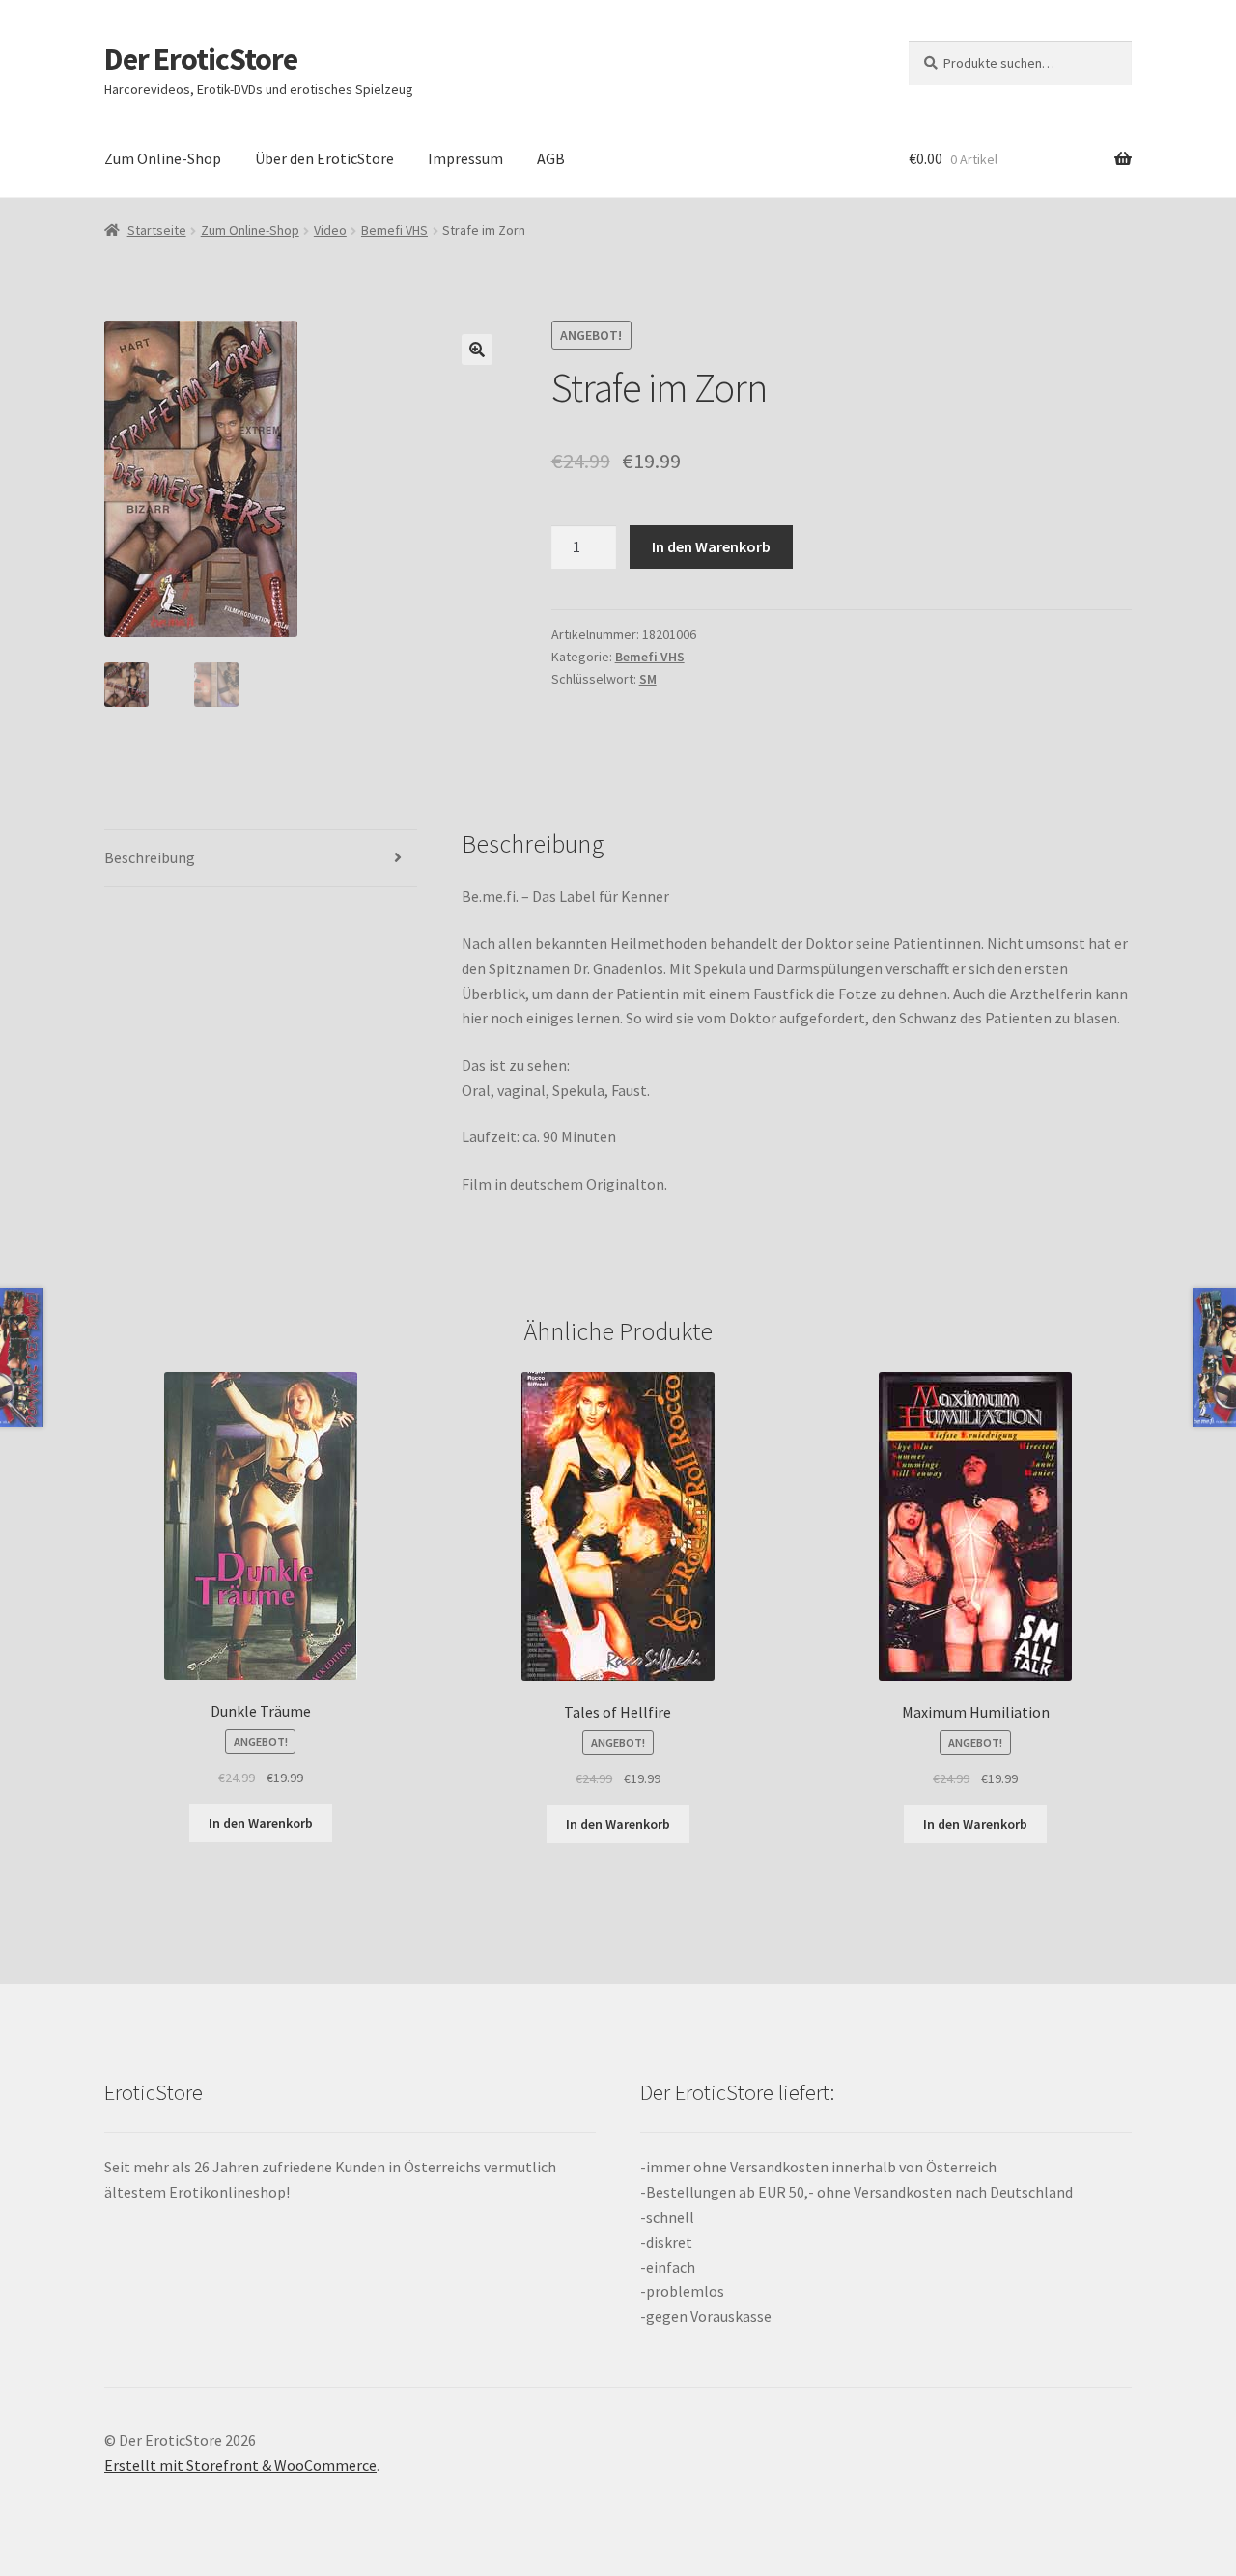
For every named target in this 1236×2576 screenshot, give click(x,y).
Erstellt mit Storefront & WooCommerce (240, 2465)
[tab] (261, 859)
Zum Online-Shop (163, 158)
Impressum (465, 158)
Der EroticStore (201, 59)
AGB (551, 158)
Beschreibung (150, 857)
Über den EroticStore (324, 158)
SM (648, 679)
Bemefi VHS (394, 230)
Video (330, 230)
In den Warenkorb (711, 546)
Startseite (157, 230)
